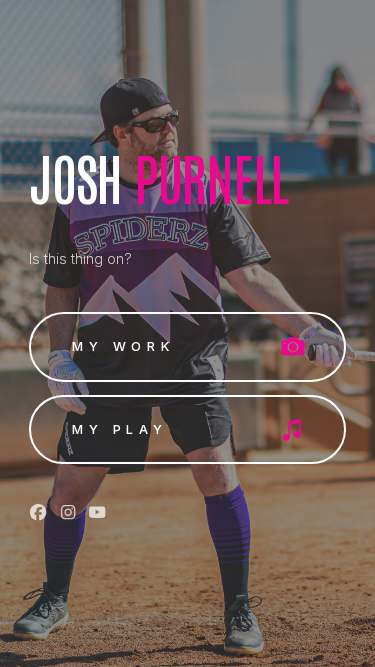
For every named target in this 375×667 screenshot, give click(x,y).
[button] (187, 347)
